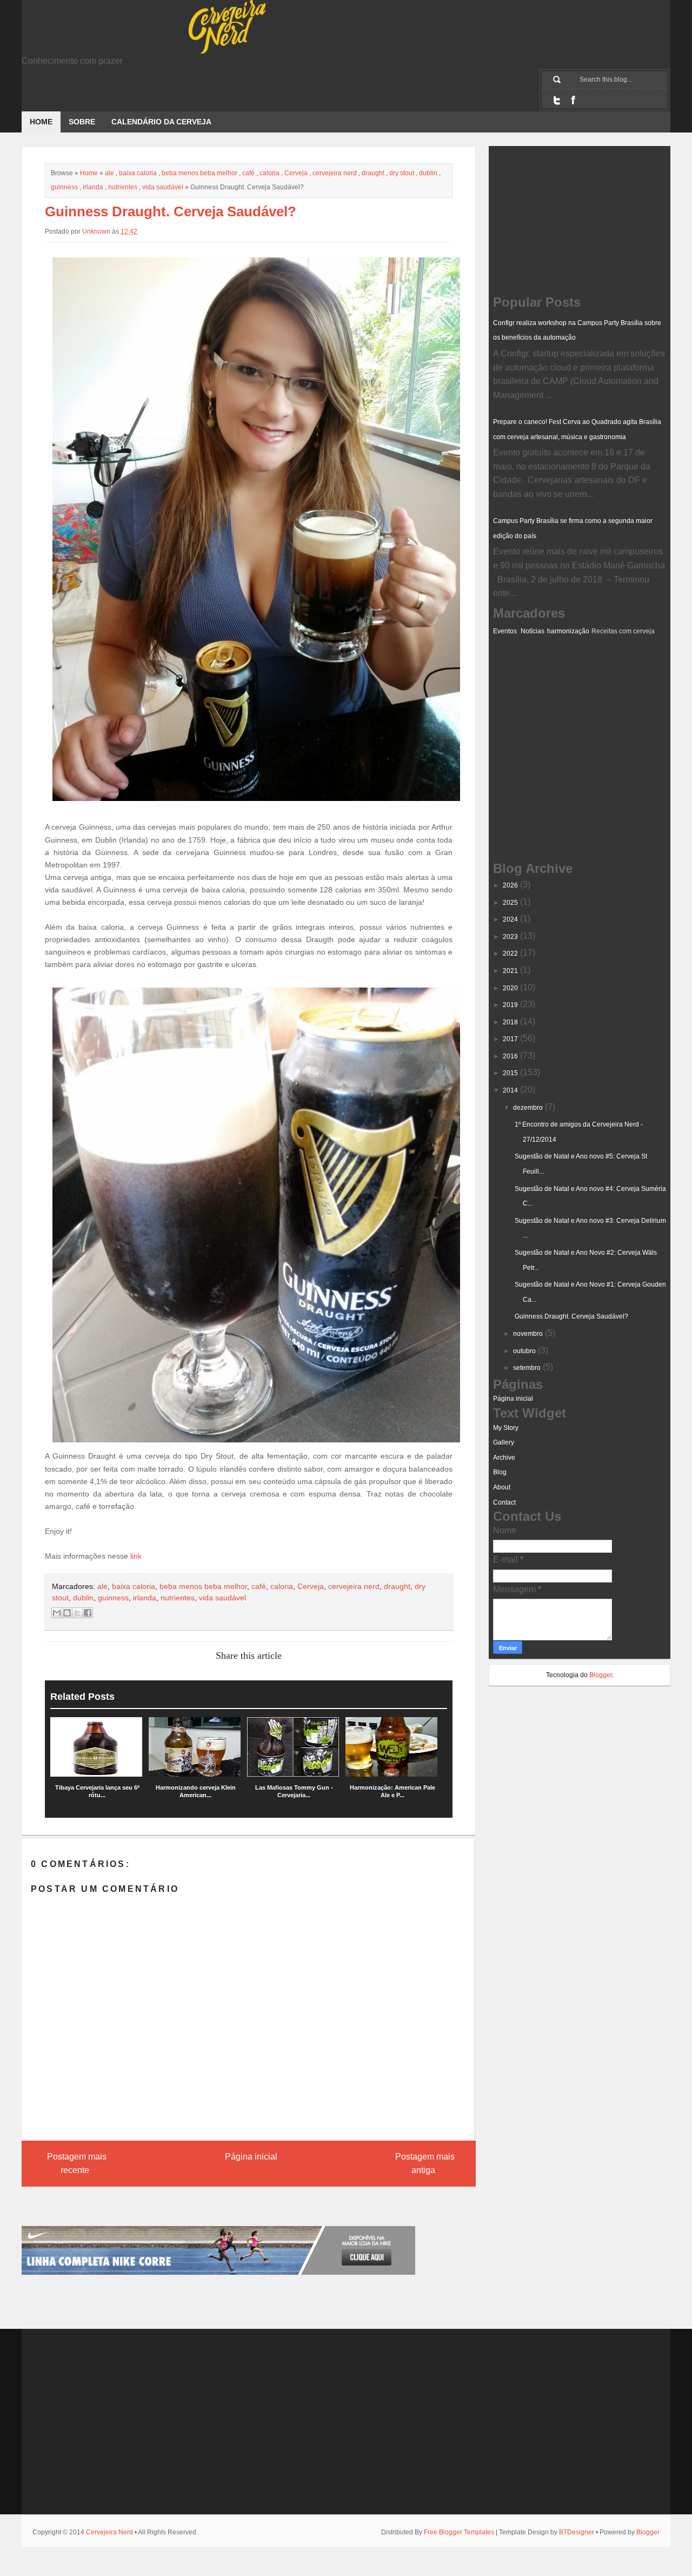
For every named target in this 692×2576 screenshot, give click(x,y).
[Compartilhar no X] (77, 1613)
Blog (500, 1472)
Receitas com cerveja (623, 631)
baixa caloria (138, 173)
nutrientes (123, 187)
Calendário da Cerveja (161, 122)
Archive (504, 1458)
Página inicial (251, 2157)
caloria (270, 173)
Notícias (533, 631)
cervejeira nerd (335, 173)
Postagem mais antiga (425, 2164)
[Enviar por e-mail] (57, 1613)
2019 (510, 1005)
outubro (524, 1351)
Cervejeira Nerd (109, 2532)
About (502, 1487)
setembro (527, 1368)
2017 (510, 1039)
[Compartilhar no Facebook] (88, 1613)
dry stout (402, 173)
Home (41, 122)
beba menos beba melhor (199, 173)
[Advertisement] (547, 691)
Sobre (82, 122)
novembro (528, 1334)
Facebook (573, 100)
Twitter (557, 100)
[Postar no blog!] (67, 1613)
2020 (510, 988)
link (136, 1556)
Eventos (505, 631)
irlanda (93, 187)
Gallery (504, 1442)
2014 (510, 1090)
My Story (506, 1428)
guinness (64, 187)
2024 (510, 919)
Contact (504, 1502)
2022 (510, 953)
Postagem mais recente (77, 2164)
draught (373, 173)
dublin (428, 173)
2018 (510, 1022)
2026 (510, 885)
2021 (510, 971)
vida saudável (163, 187)
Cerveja (296, 173)
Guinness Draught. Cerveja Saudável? (571, 1316)
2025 (510, 903)
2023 (510, 937)
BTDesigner (577, 2532)
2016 (510, 1056)
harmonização (568, 631)
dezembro (528, 1108)
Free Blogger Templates (459, 2532)
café (248, 173)
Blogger (601, 1675)
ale (109, 173)
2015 (510, 1073)
